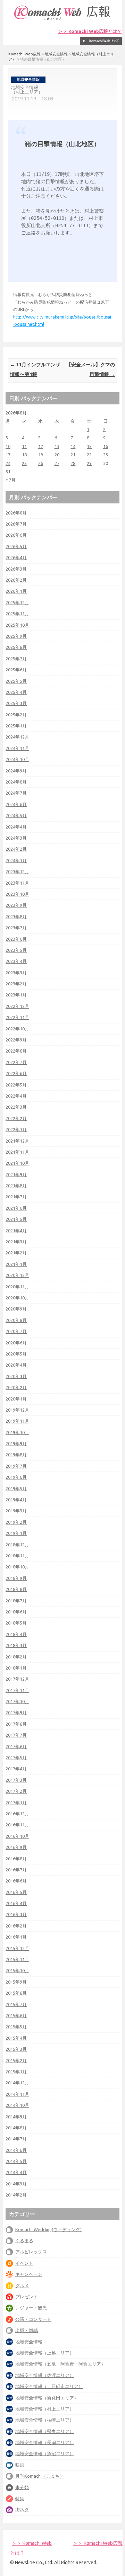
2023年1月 (16, 995)
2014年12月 (17, 2083)
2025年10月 (17, 625)
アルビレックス (31, 2252)
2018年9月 (16, 1578)
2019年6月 (16, 1477)
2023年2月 (16, 984)
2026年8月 (16, 513)
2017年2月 (16, 1791)
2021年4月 (16, 1231)
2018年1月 (16, 1668)
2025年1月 (16, 726)
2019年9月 (16, 1443)
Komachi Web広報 (24, 54)
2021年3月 (16, 1242)
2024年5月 (16, 815)
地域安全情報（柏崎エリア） (45, 2420)
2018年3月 (16, 1645)
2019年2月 (16, 1522)
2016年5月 (16, 1892)
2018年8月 (16, 1589)
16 (106, 446)
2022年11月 (17, 1017)
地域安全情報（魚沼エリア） (45, 2453)
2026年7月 (16, 524)
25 (24, 463)
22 (89, 455)
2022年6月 (16, 1073)
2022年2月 (16, 1118)
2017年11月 (17, 1690)
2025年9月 (16, 636)
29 (89, 463)
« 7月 (11, 480)
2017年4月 (16, 1769)
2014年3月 (16, 2184)
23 (106, 455)
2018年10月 (17, 1567)
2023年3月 (16, 973)
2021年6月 (16, 1208)
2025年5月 (16, 681)
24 (8, 463)
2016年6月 (16, 1881)
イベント (24, 2263)
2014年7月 (16, 2139)
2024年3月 (16, 838)
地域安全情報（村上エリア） (45, 2409)
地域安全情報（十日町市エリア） (49, 2386)
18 (24, 455)
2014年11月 (17, 2094)
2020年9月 (16, 1309)
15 (89, 446)
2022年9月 (16, 1040)
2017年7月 (16, 1735)
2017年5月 (16, 1757)
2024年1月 (16, 860)
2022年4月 (16, 1096)
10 (8, 446)
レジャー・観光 (31, 2308)
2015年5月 (16, 2027)
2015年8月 (16, 1993)
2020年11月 (17, 1287)
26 (41, 463)
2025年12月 (17, 602)
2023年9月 (16, 905)
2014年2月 (16, 2195)
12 (41, 446)
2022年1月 (16, 1129)
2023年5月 (16, 950)
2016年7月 (16, 1870)
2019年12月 (17, 1410)
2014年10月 (17, 2105)
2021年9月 (16, 1174)
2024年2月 (16, 849)
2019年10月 (17, 1432)
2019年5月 (16, 1488)
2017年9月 (16, 1712)
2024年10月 (17, 759)
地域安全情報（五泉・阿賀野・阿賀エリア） (60, 2364)
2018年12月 (17, 1545)
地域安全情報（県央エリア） (45, 2431)
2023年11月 (17, 883)
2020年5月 (16, 1354)
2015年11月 (17, 1959)
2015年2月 (16, 2060)
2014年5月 (16, 2161)
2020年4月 (16, 1365)
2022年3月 (16, 1107)
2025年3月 (16, 703)
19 (41, 455)
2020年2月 (16, 1387)
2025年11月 (17, 614)
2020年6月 (16, 1343)
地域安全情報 (56, 54)
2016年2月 (16, 1926)
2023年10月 (17, 894)
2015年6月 (16, 2015)
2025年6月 (16, 670)
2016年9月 (16, 1847)
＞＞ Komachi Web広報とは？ (90, 31)
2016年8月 (16, 1859)
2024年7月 (16, 793)
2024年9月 (16, 771)
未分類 (22, 2487)
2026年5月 (16, 546)
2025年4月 (16, 692)
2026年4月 (16, 557)
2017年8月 (16, 1724)
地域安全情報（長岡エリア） (45, 2442)
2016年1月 (16, 1937)
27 (57, 463)
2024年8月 (16, 782)
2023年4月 (16, 961)
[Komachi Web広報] (62, 20)
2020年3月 (16, 1376)
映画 (20, 2465)
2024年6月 (16, 804)
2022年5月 (16, 1085)
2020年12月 (17, 1275)
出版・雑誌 (27, 2330)
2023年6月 (16, 939)
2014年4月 (16, 2172)
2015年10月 (17, 1970)
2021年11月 (17, 1152)
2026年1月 (16, 591)
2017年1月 (16, 1803)
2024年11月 (17, 748)
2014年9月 (16, 2117)
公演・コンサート (33, 2319)
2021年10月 (17, 1163)
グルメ (22, 2286)
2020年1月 (16, 1399)
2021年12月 (17, 1141)
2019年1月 (16, 1533)
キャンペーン (29, 2274)
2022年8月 (16, 1051)
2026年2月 (16, 580)
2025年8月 (16, 647)
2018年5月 (16, 1623)
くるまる (24, 2240)
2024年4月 (16, 827)
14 (73, 446)
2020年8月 (16, 1320)
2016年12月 (17, 1814)
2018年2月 (16, 1657)
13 (57, 446)
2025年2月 (16, 715)
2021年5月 (16, 1219)
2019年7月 (16, 1466)
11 (24, 446)
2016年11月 (17, 1825)
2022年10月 (17, 1029)
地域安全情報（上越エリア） (45, 2353)
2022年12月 (17, 1006)
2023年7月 (16, 928)
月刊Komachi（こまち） (40, 2476)
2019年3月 (16, 1511)
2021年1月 (16, 1264)
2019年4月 (16, 1500)
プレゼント (27, 2297)
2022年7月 (16, 1062)
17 (8, 455)
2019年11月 (17, 1421)
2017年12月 (17, 1679)
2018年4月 (16, 1634)
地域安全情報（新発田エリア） (47, 2398)
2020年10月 (17, 1298)
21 (73, 455)
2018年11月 (17, 1556)
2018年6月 (16, 1612)
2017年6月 (16, 1746)
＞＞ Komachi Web (32, 2543)
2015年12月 (17, 1948)
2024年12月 (17, 737)
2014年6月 (16, 2150)
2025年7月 (16, 659)
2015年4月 (16, 2038)
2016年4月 (16, 1903)
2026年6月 (16, 535)
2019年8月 (16, 1455)
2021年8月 (16, 1186)
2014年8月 (16, 2128)
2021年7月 (16, 1197)
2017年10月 (17, 1701)
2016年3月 (16, 1914)
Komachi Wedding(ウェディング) (48, 2229)
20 (57, 455)
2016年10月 (17, 1836)
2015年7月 (16, 2004)
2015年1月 (16, 2072)
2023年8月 (16, 916)
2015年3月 (16, 2049)
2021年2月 (16, 1253)
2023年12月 (17, 871)
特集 (20, 2498)
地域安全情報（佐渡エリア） (45, 2375)
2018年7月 (16, 1601)
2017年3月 (16, 1780)
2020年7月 (16, 1331)
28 (73, 463)
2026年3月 (16, 569)
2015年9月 (16, 1982)
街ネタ (22, 2510)
